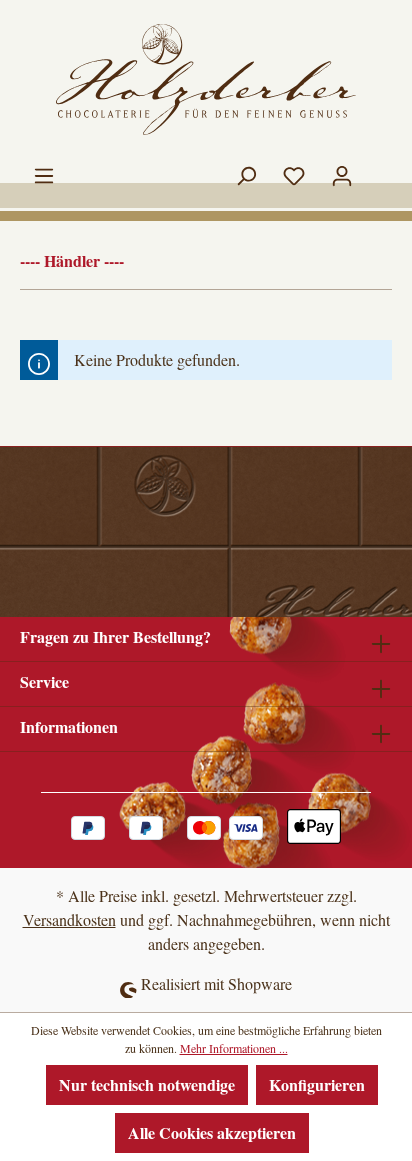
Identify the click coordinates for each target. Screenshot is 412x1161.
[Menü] (44, 171)
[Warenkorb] (379, 165)
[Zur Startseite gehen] (206, 79)
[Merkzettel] (294, 171)
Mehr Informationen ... (234, 1048)
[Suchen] (246, 171)
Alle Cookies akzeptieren (212, 1132)
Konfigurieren (317, 1084)
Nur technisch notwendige (147, 1084)
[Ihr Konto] (342, 171)
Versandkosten (69, 919)
